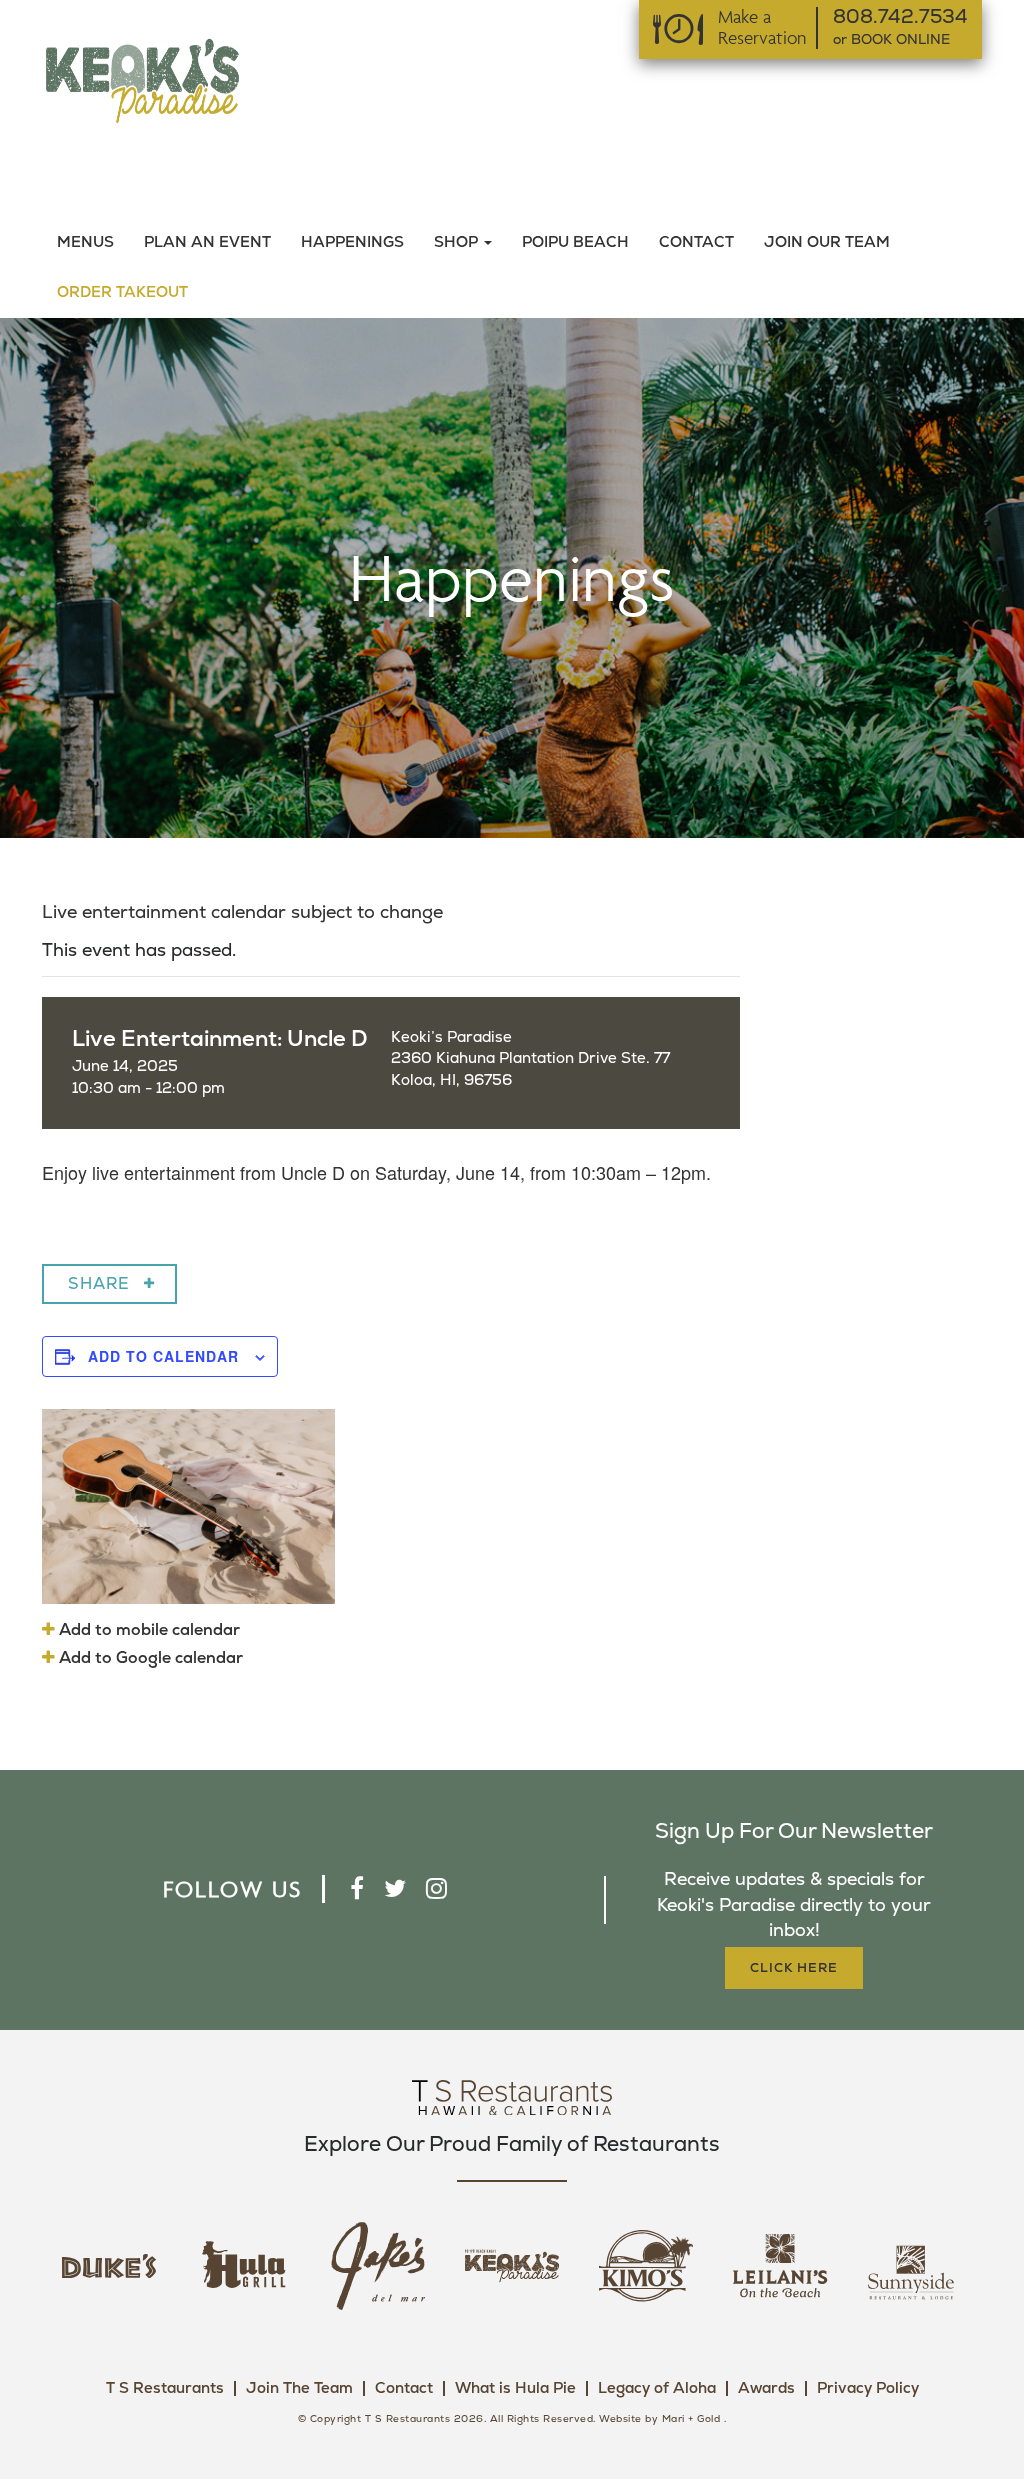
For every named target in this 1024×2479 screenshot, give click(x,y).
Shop (458, 242)
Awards (766, 2388)
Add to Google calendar (149, 1658)
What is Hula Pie (515, 2388)
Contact (696, 242)
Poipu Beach (575, 242)
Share (99, 1284)
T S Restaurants (165, 2388)
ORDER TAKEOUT (122, 292)
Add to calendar (163, 1356)
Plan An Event (207, 242)
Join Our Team (827, 242)
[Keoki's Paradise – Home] (142, 79)
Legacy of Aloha (657, 2388)
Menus (85, 242)
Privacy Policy (868, 2388)
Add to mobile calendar (147, 1630)
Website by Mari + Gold (659, 2419)
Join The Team (299, 2388)
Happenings (352, 242)
